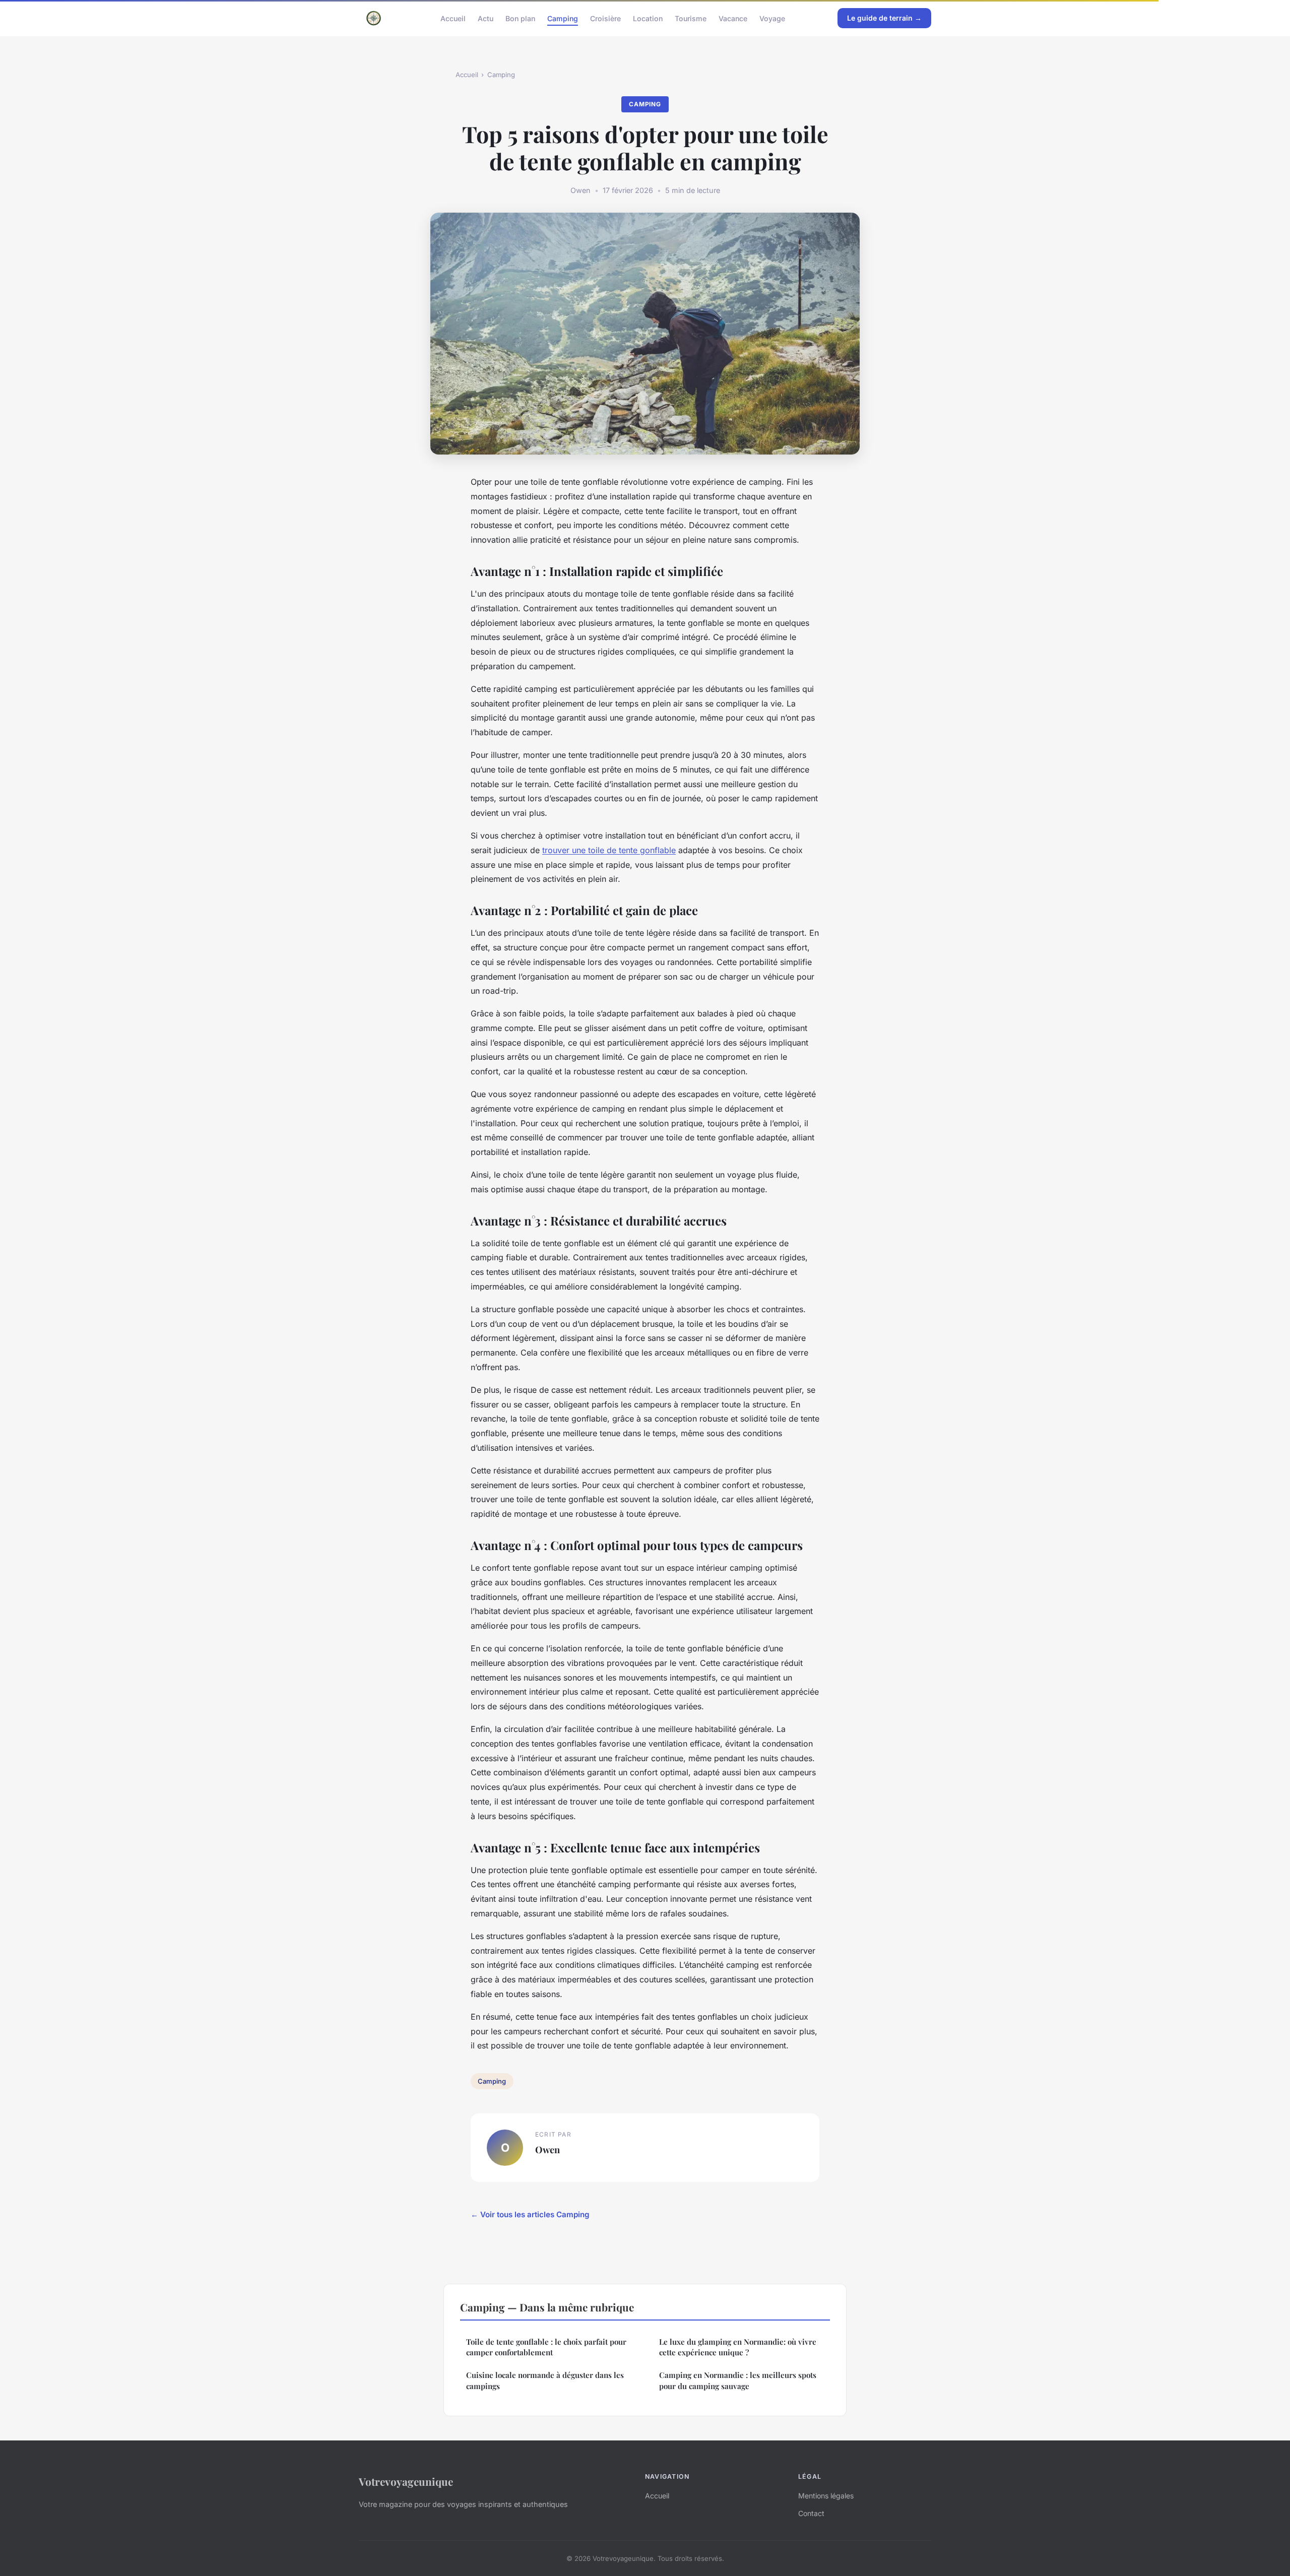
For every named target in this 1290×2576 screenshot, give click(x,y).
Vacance (733, 18)
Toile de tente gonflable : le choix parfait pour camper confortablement (546, 2347)
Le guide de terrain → (884, 18)
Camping (563, 18)
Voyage (772, 18)
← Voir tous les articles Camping (530, 2214)
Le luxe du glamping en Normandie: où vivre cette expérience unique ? (738, 2347)
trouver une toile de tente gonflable (609, 850)
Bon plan (520, 18)
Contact (811, 2513)
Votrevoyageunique (406, 2481)
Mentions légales (826, 2496)
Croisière (605, 18)
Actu (486, 18)
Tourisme (691, 18)
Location (648, 18)
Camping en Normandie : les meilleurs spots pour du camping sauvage (738, 2380)
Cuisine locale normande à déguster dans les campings (545, 2380)
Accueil (453, 18)
